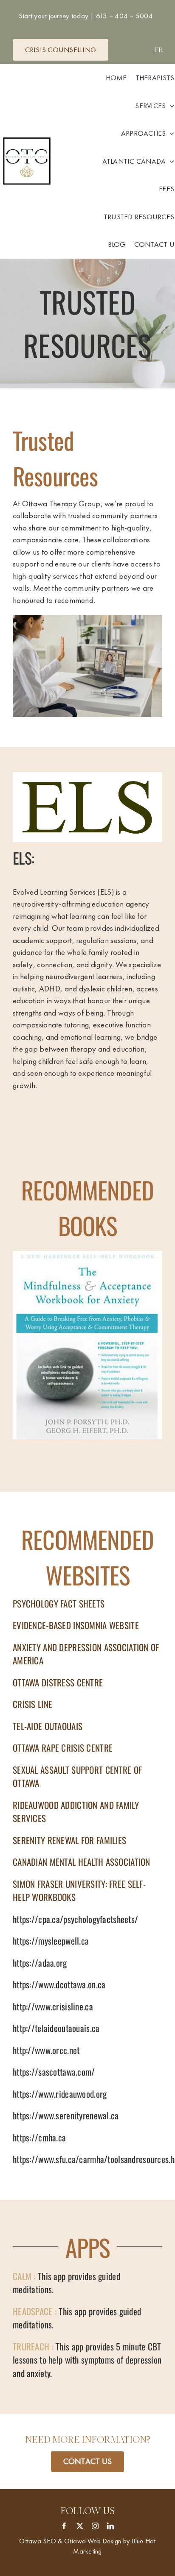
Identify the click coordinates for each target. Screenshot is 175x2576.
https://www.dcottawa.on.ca (59, 1984)
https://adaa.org (40, 1963)
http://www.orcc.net (46, 2050)
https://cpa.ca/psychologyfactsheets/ (75, 1919)
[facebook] (64, 2526)
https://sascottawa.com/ (54, 2072)
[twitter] (80, 2526)
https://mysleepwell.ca (51, 1941)
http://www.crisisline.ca (53, 2006)
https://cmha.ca (39, 2137)
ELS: (24, 858)
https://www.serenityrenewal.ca (66, 2115)
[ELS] (87, 776)
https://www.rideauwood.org (60, 2094)
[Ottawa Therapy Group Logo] (27, 138)
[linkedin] (110, 2526)
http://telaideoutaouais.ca (56, 2028)
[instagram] (95, 2526)
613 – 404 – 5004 (124, 16)
